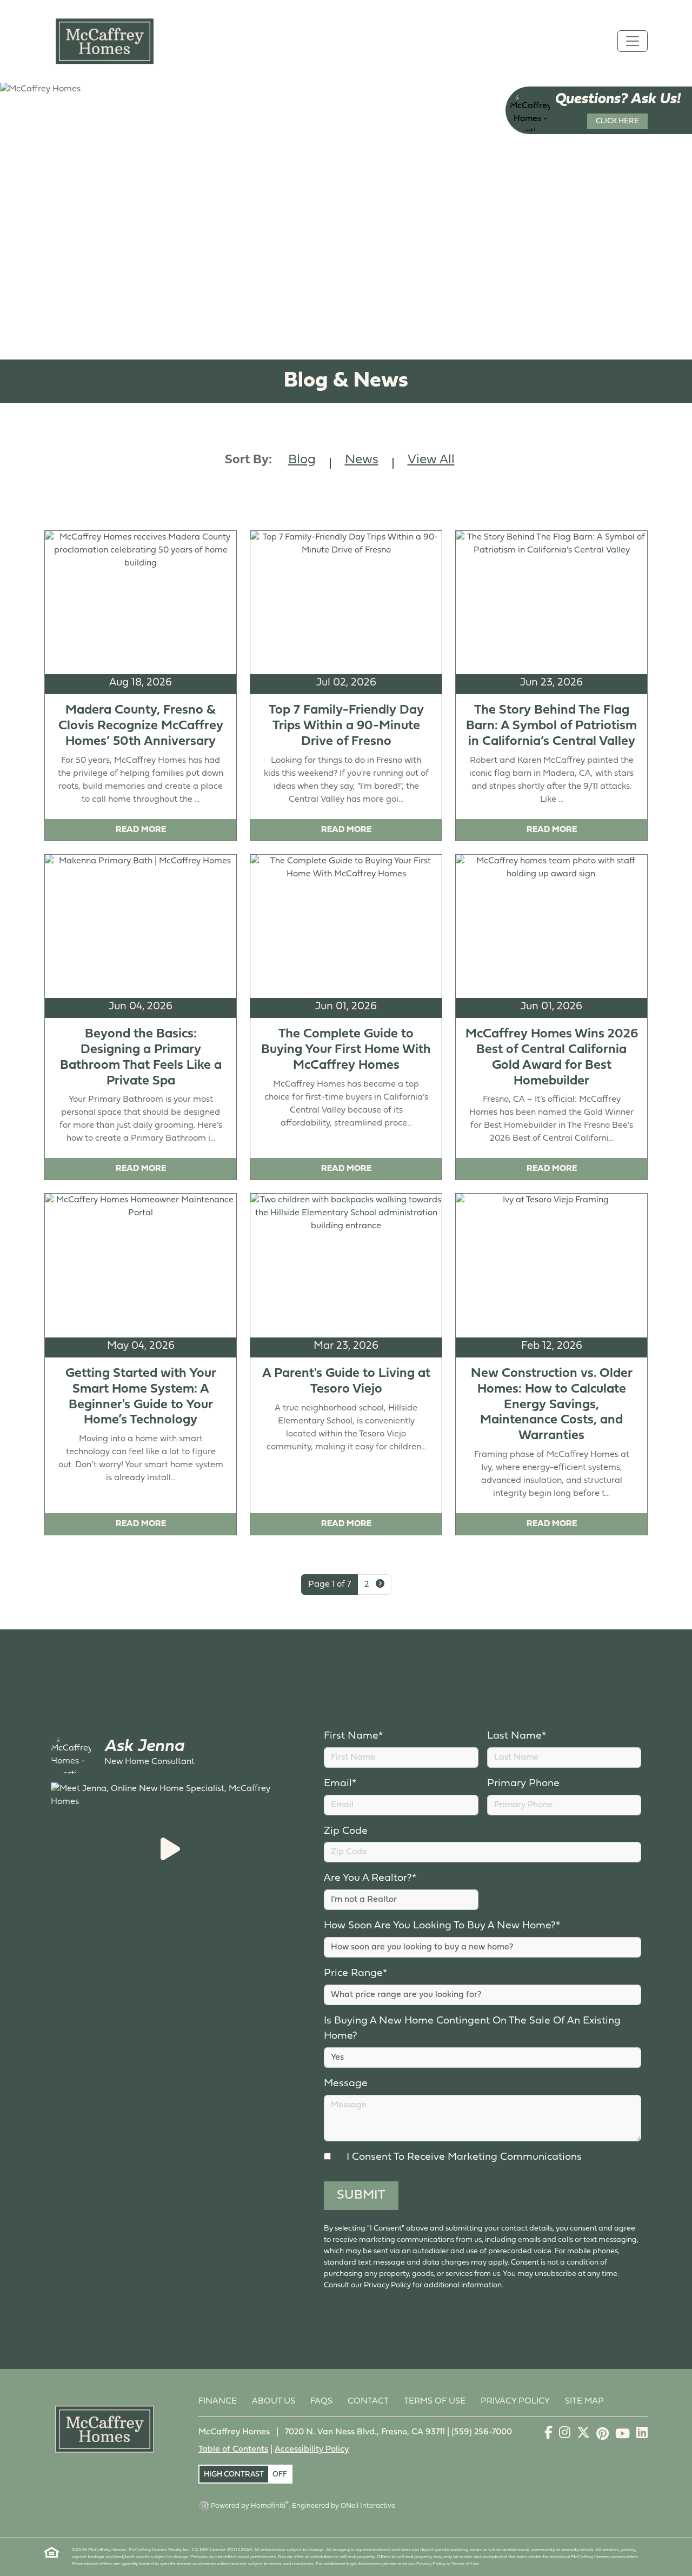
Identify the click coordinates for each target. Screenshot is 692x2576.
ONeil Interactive (368, 2506)
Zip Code (346, 1831)
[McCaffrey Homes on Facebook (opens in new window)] (550, 2435)
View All (431, 460)
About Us (274, 2401)
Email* (340, 1784)
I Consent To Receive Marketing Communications (461, 2157)
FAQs (321, 2401)
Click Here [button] (617, 121)
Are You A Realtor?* (370, 1878)
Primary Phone (523, 1784)
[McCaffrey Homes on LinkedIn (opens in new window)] (642, 2435)
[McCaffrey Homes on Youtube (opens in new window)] (624, 2435)
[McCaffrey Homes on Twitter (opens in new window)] (584, 2435)
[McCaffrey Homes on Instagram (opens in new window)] (566, 2435)
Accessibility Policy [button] (312, 2449)
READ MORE (141, 830)
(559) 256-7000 (482, 2432)
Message (346, 2084)
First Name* (353, 1736)
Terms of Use (435, 2401)
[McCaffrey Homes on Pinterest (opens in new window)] (604, 2435)
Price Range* (355, 1973)
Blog (302, 460)
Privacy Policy (515, 2401)
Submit (361, 2195)
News (362, 460)
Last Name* (517, 1736)
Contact (368, 2401)
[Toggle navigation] (633, 41)
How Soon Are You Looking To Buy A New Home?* (442, 1926)
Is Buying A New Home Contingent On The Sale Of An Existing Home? (472, 2029)
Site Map (584, 2401)
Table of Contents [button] (233, 2449)
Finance (218, 2401)
